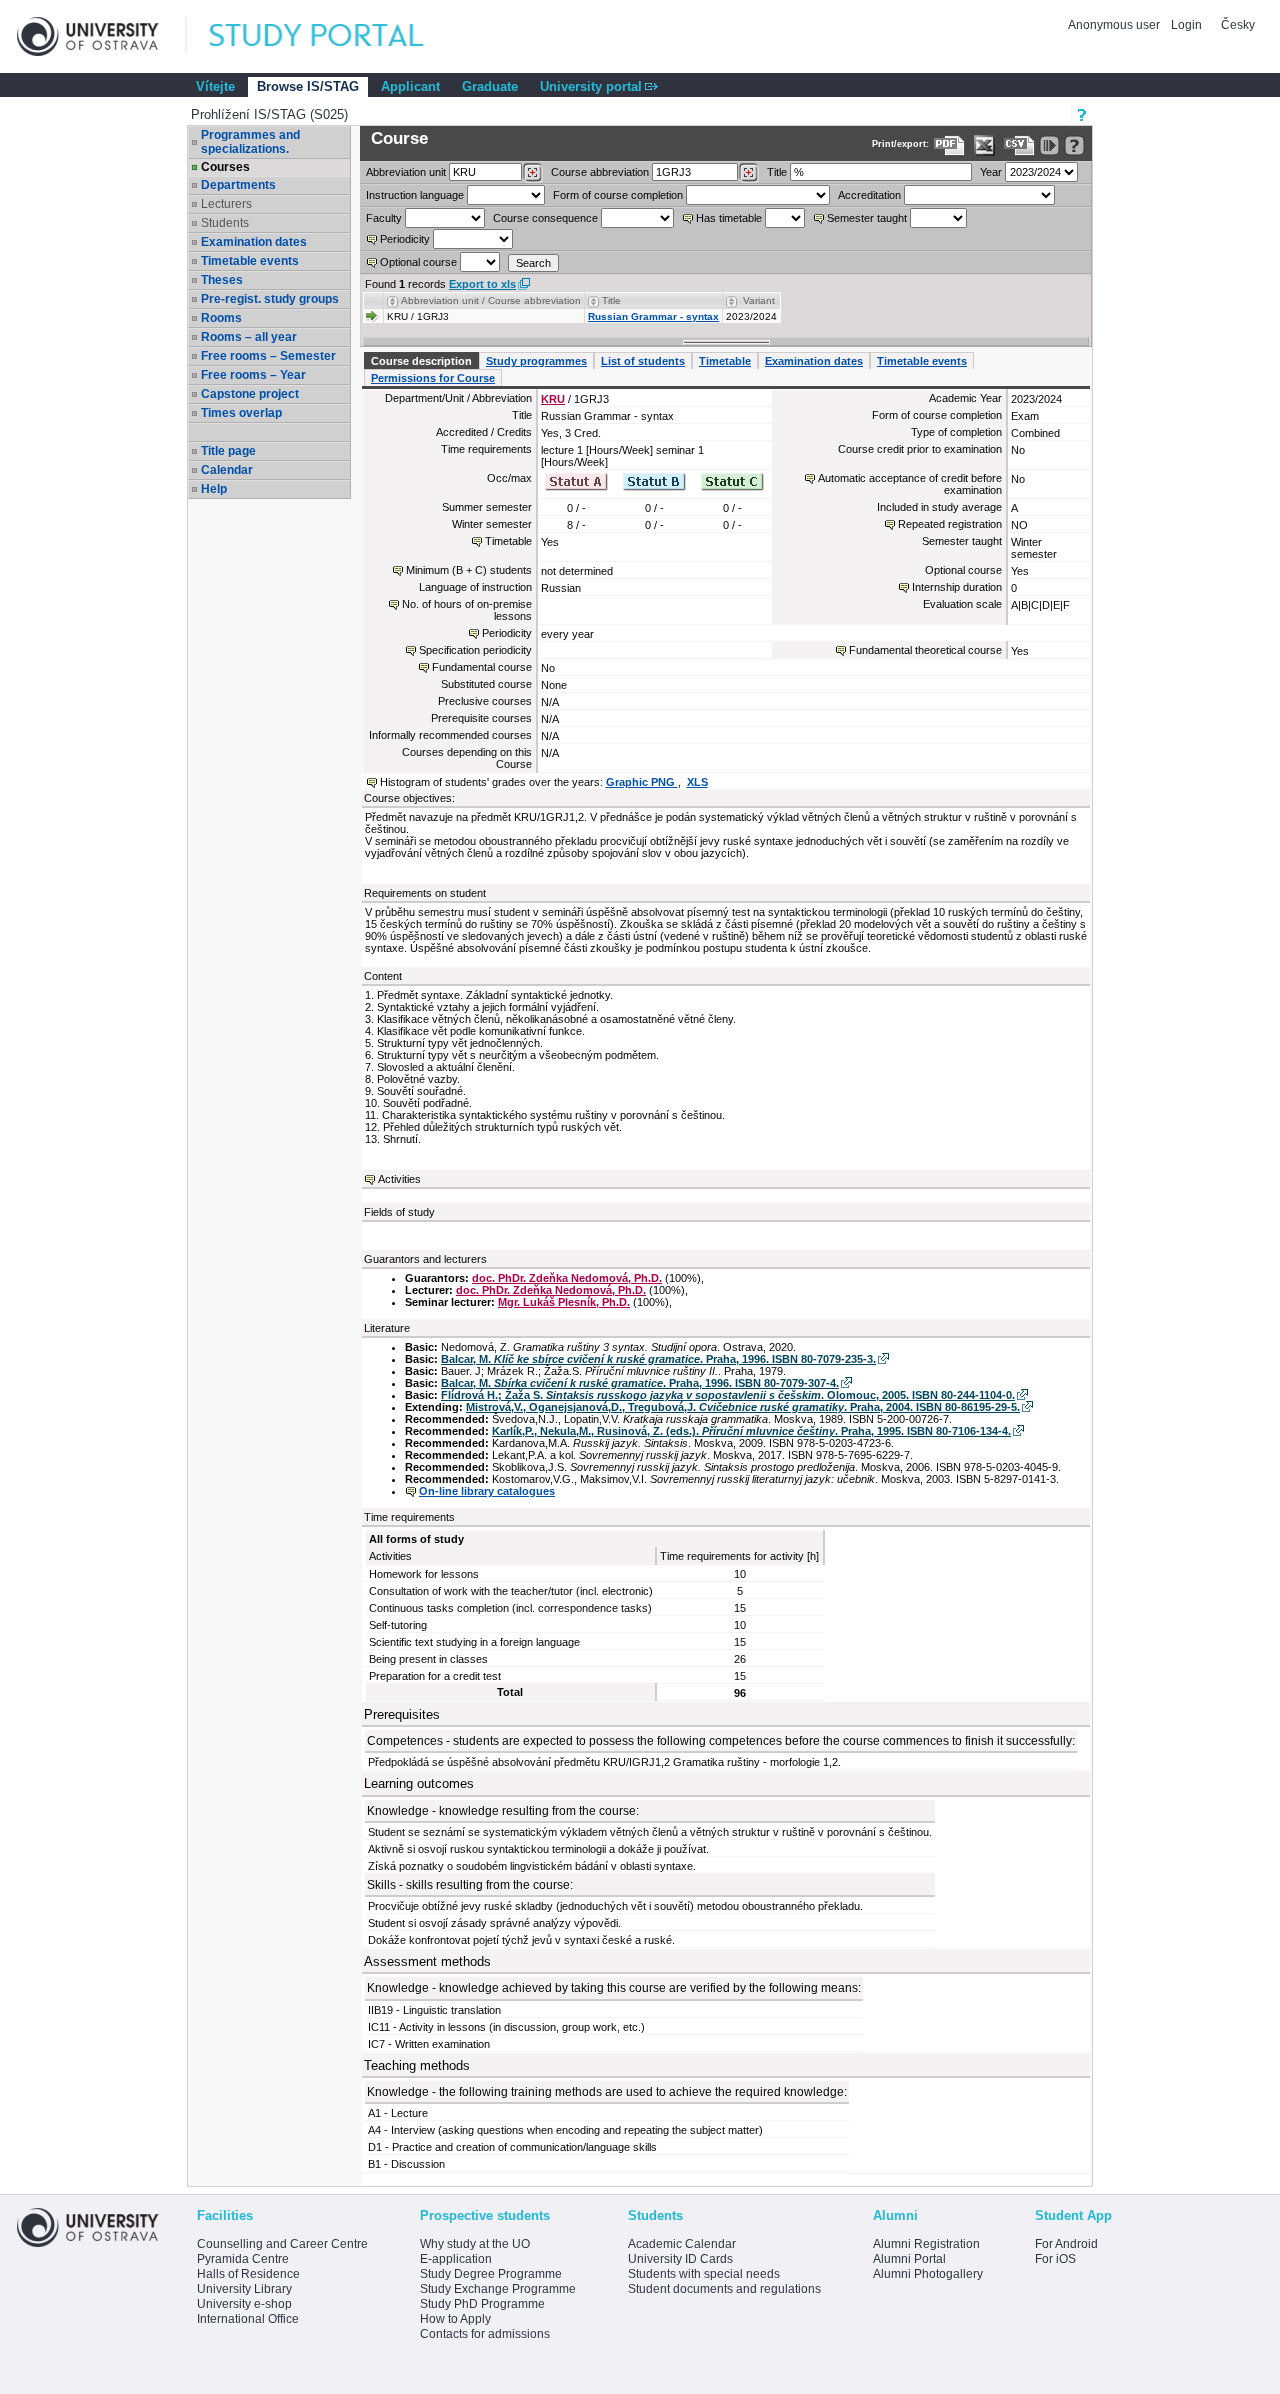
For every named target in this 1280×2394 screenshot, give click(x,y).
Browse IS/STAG (308, 86)
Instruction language (415, 195)
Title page (228, 451)
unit (406, 172)
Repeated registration (950, 524)
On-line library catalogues (487, 1491)
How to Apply (455, 2319)
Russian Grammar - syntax (653, 316)
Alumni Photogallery (928, 2274)
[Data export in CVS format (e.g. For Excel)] (1019, 145)
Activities (399, 1179)
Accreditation (869, 195)
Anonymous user (1115, 25)
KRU (553, 399)
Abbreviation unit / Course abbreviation (491, 300)
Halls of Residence (248, 2274)
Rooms (221, 318)
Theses (222, 280)
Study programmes (536, 361)
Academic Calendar (682, 2244)
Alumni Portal (909, 2259)
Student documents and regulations (724, 2289)
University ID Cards (680, 2259)
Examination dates (254, 242)
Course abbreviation (600, 172)
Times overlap (241, 413)
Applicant (410, 86)
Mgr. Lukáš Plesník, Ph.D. (564, 1302)
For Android (1066, 2244)
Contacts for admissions (485, 2334)
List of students (643, 361)
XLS (697, 782)
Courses (225, 167)
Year (991, 172)
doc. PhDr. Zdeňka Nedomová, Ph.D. (567, 1278)
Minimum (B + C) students (469, 570)
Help (214, 489)
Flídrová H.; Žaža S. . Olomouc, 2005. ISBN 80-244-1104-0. (728, 1395)
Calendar (227, 470)
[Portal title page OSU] (335, 36)
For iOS (1055, 2259)
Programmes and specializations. (250, 142)
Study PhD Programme (482, 2304)
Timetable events (250, 261)
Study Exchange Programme (498, 2289)
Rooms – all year (249, 337)
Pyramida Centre (243, 2259)
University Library (244, 2289)
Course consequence (545, 218)
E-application (456, 2259)
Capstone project (250, 394)
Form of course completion (618, 195)
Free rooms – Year (253, 375)
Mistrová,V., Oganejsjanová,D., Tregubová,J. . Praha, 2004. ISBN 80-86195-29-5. (743, 1407)
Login (1186, 25)
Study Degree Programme (491, 2274)
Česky (1238, 25)
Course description (421, 361)
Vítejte (215, 86)
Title (777, 172)
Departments (238, 185)
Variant (759, 300)
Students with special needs (704, 2274)
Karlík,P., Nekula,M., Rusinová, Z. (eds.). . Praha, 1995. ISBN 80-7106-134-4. (751, 1431)
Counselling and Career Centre (282, 2244)
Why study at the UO (475, 2244)
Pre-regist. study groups (270, 299)
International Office (248, 2319)
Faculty (384, 218)
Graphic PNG (642, 782)
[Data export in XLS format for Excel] (984, 145)
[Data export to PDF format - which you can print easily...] (949, 145)
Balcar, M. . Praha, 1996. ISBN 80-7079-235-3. (658, 1359)
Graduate (490, 86)
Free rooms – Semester (268, 356)
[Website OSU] (102, 36)
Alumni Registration (926, 2244)
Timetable (725, 361)
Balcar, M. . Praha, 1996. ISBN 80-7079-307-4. (640, 1383)
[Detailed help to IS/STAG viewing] (1074, 145)
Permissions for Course (433, 378)
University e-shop (244, 2304)
